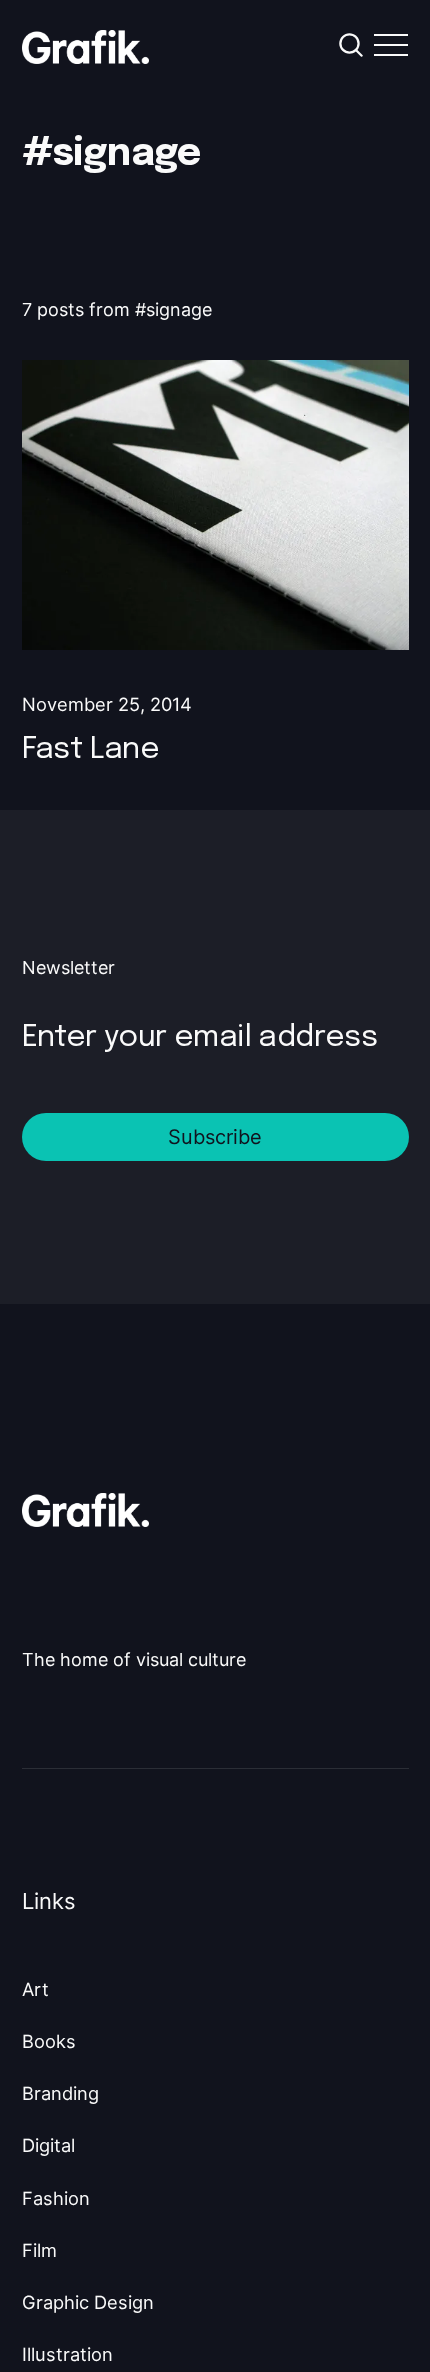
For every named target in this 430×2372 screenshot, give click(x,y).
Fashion (56, 2198)
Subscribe (215, 1137)
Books (49, 2041)
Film (39, 2250)
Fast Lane (91, 749)
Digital (48, 2145)
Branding (60, 2093)
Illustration (67, 2354)
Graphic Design (88, 2302)
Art (35, 1989)
